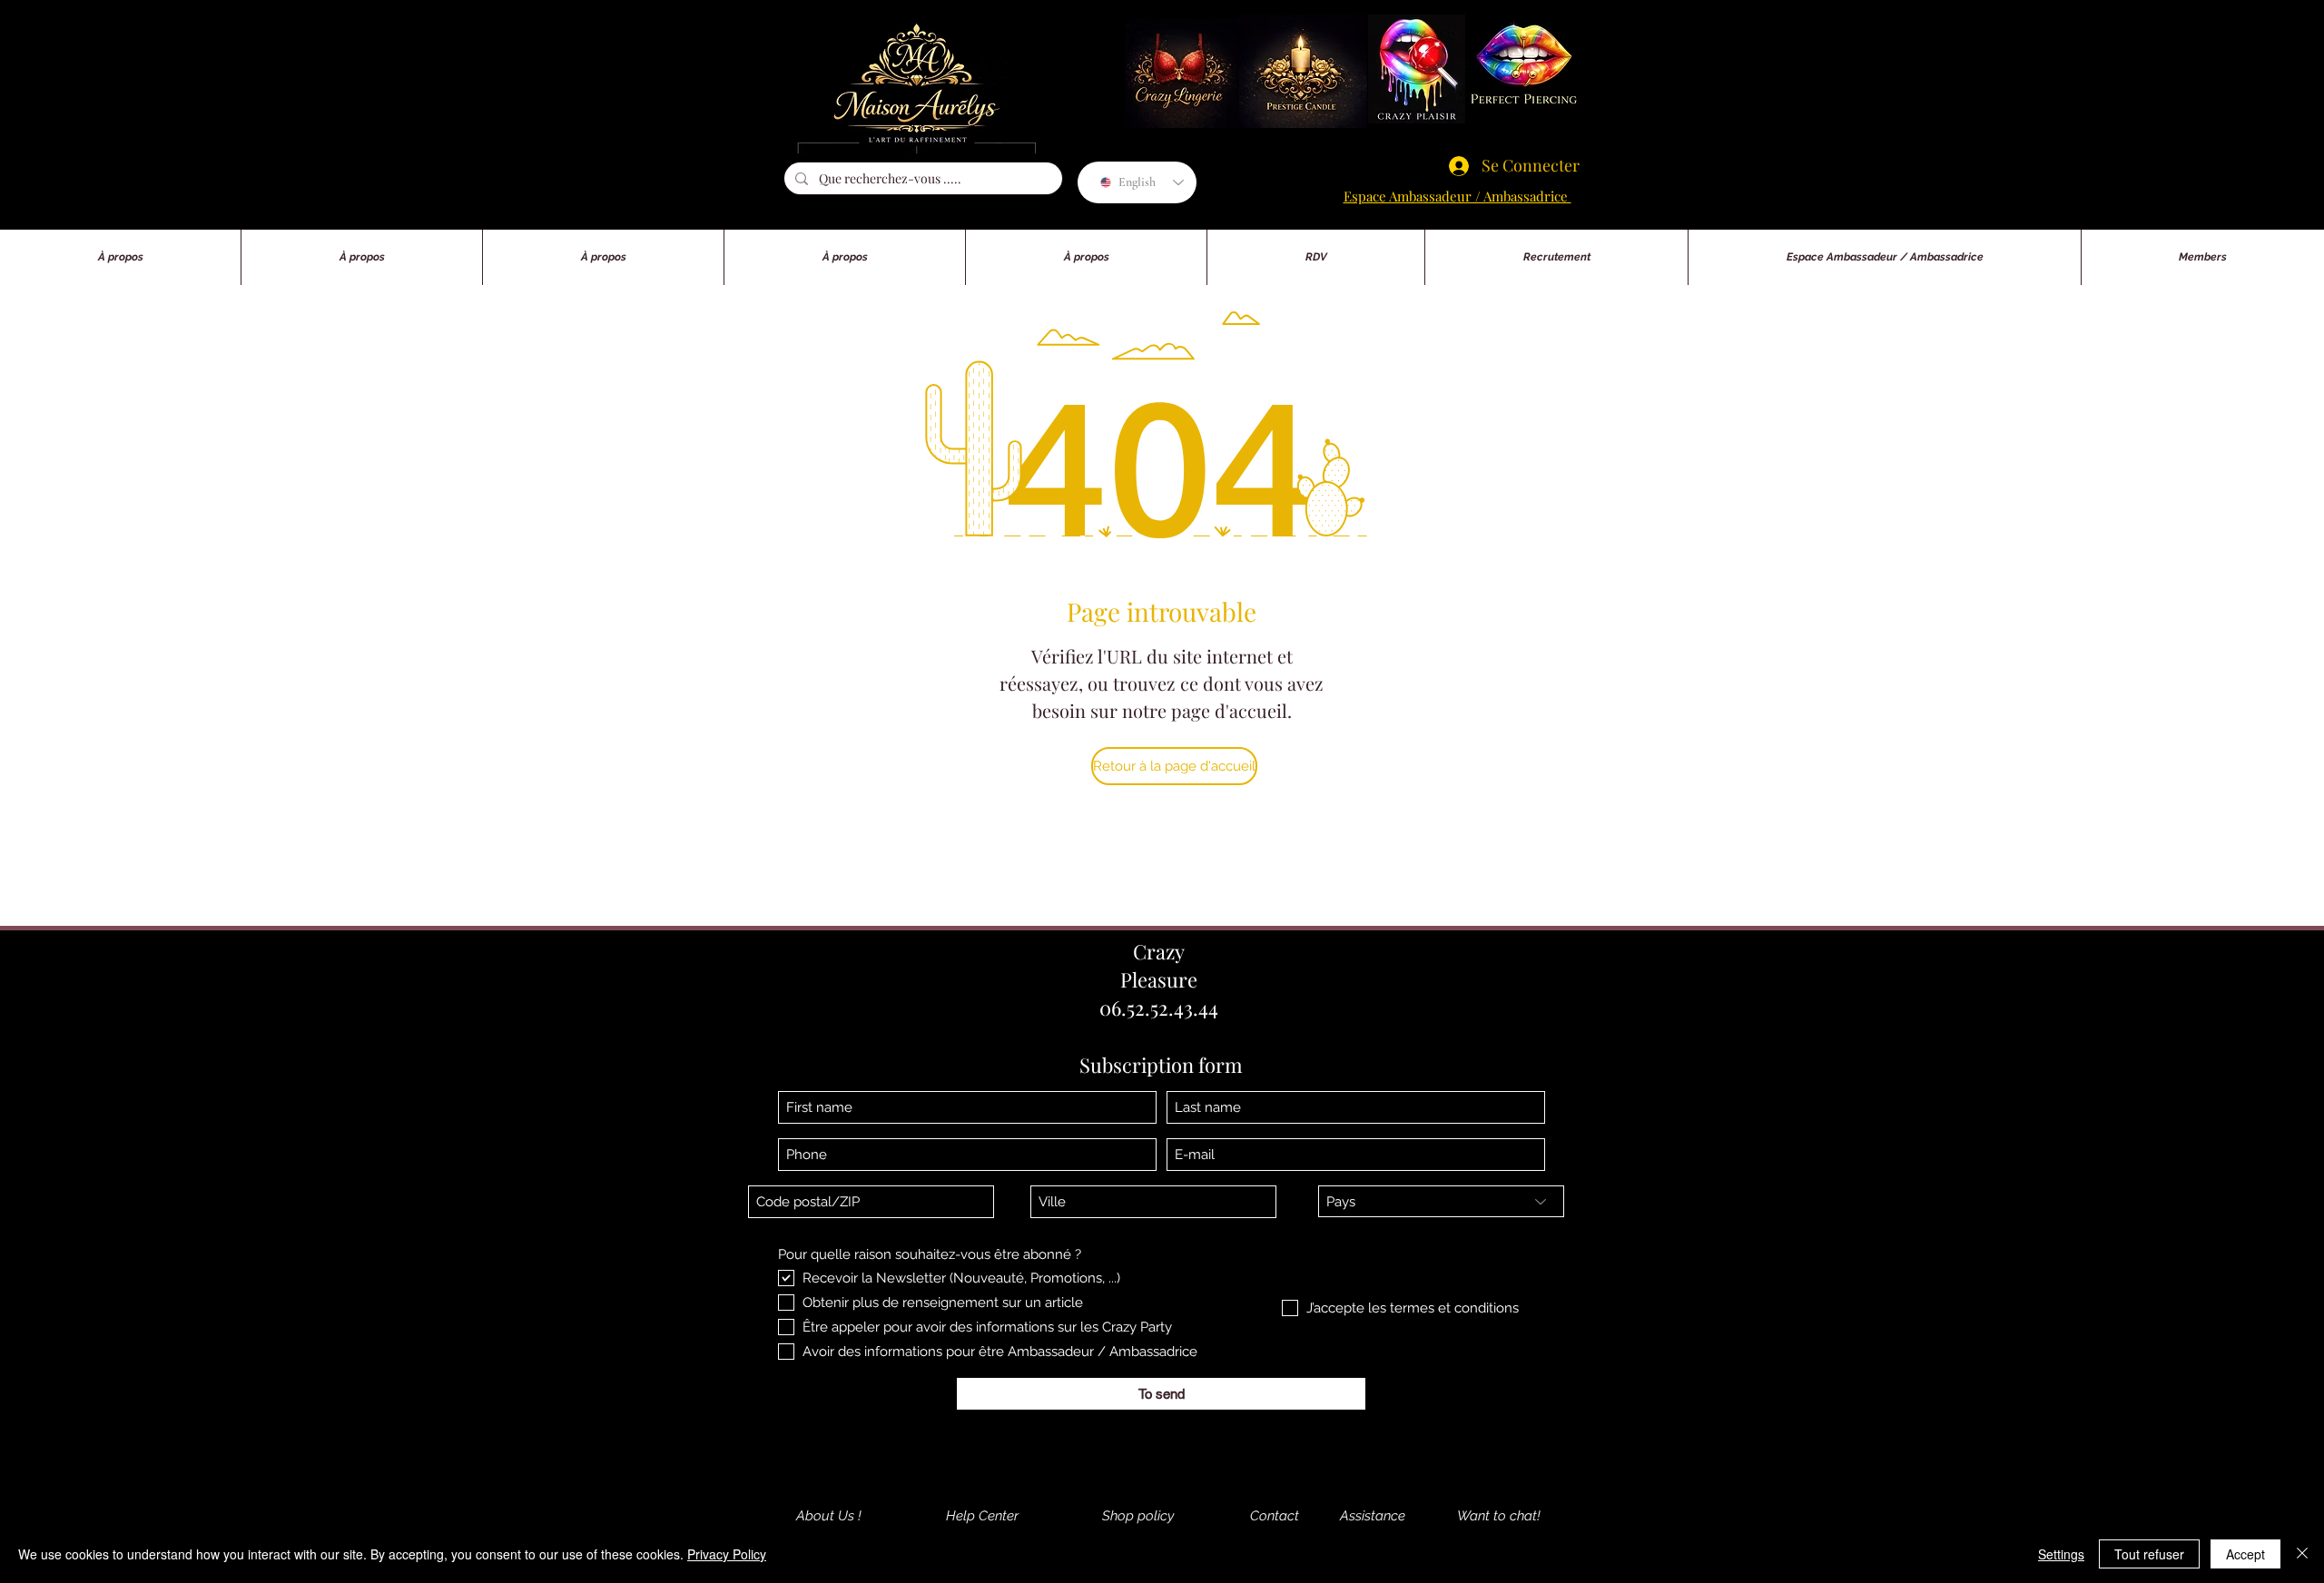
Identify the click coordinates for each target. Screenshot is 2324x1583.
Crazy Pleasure (1159, 965)
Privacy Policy (727, 1554)
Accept (2245, 1554)
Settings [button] (2061, 1554)
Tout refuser (2149, 1554)
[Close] (2302, 1554)
